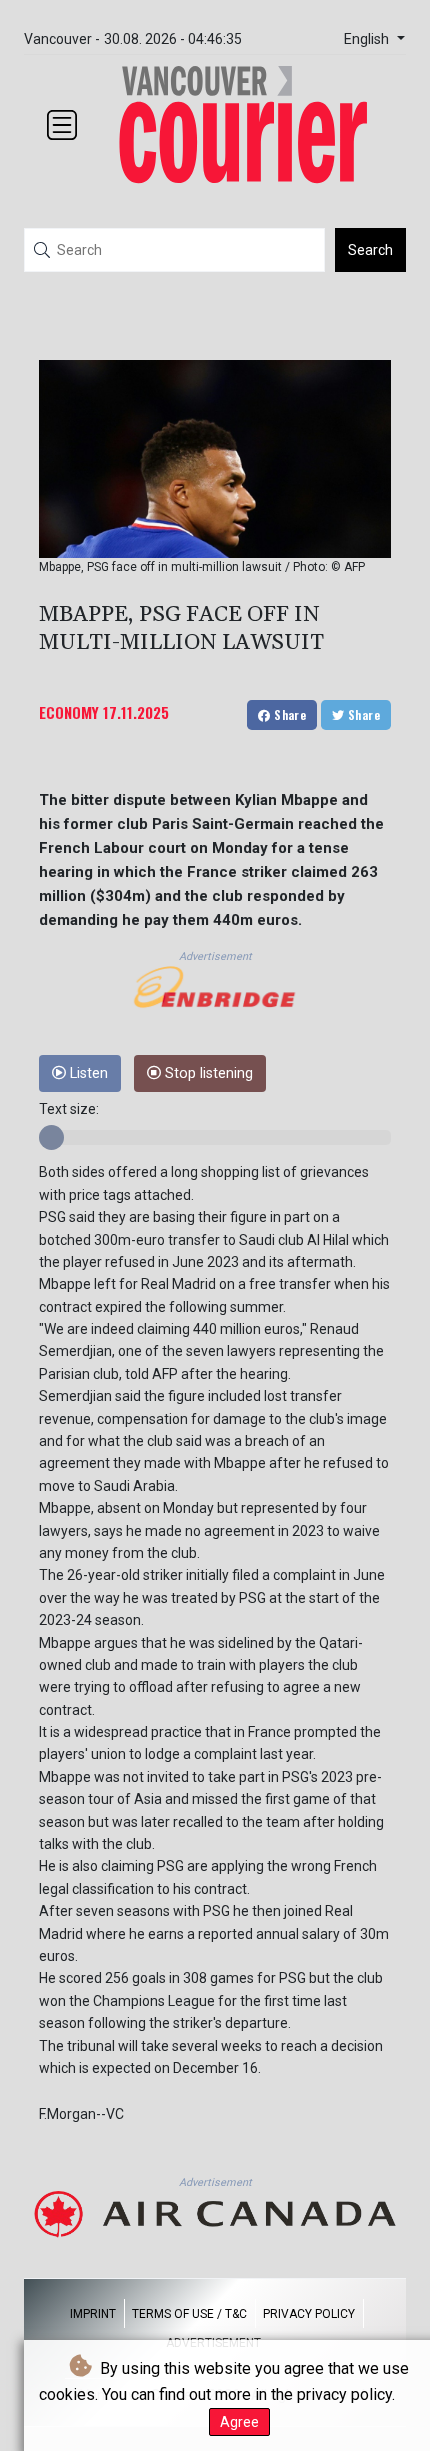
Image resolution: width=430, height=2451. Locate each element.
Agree (239, 2422)
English (368, 39)
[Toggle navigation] (62, 125)
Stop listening (207, 1073)
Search (370, 250)
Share (288, 714)
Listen (87, 1073)
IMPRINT (93, 2314)
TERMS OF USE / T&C (189, 2314)
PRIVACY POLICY (309, 2314)
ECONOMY (69, 712)
